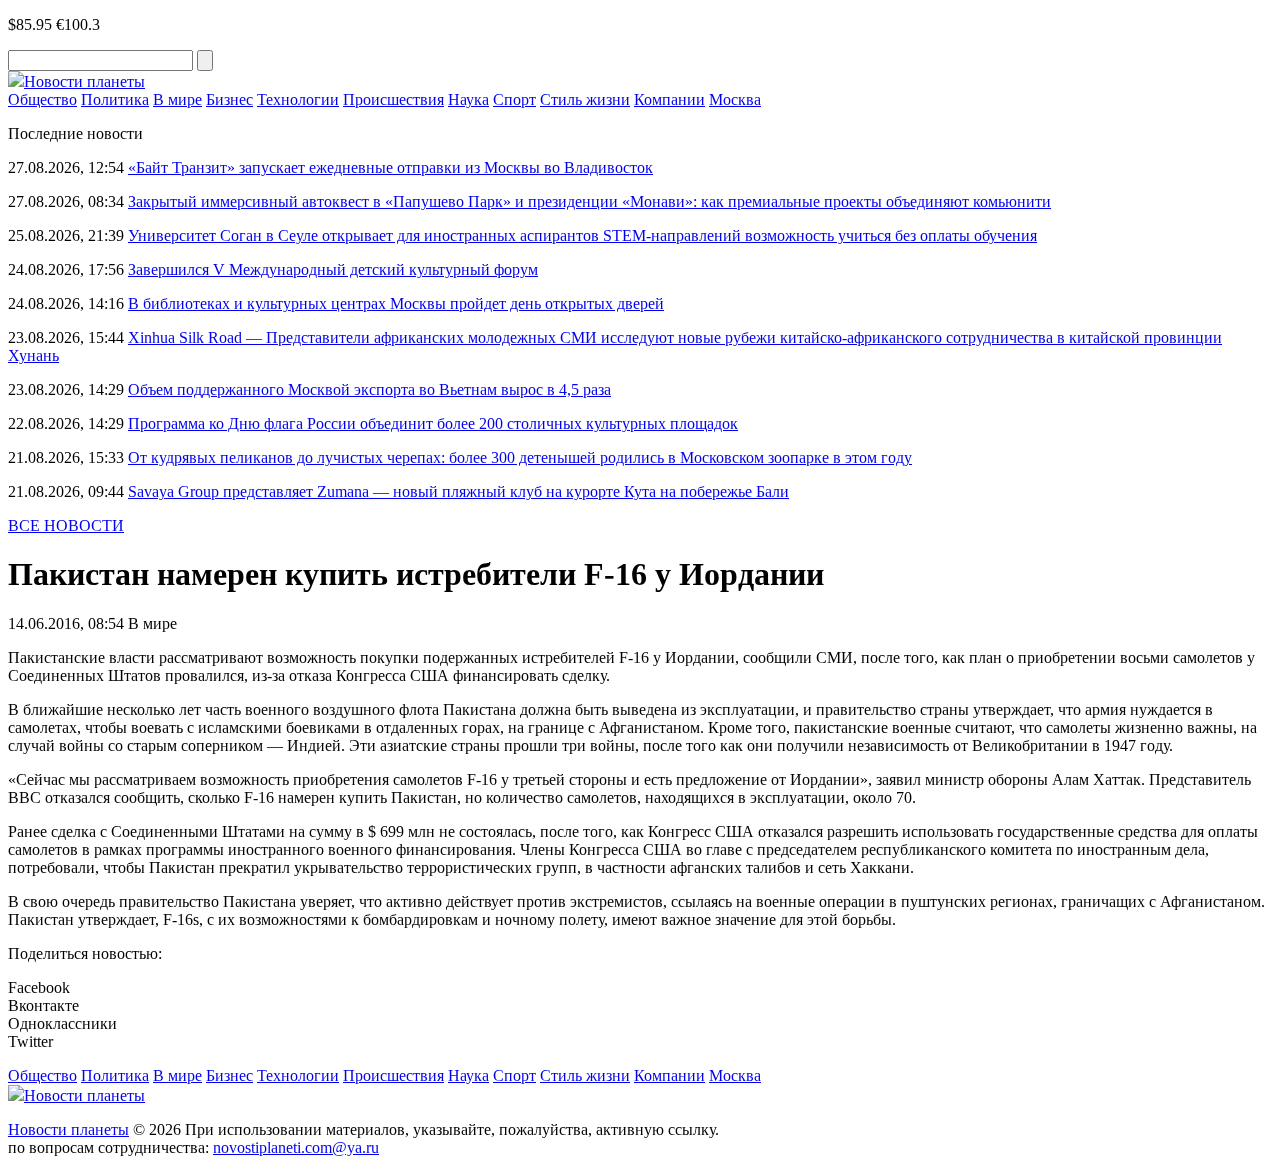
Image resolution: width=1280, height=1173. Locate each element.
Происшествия (393, 99)
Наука (468, 99)
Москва (735, 99)
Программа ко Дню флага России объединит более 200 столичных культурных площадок (433, 423)
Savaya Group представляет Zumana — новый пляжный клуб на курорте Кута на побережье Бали (458, 491)
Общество (42, 99)
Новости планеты (68, 1129)
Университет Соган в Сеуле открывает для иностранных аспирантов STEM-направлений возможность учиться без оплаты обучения (582, 235)
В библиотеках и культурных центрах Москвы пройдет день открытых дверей (396, 303)
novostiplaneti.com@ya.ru (296, 1147)
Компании (669, 99)
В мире (177, 99)
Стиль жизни (585, 99)
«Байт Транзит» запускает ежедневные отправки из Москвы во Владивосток (390, 167)
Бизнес (229, 99)
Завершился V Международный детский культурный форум (333, 269)
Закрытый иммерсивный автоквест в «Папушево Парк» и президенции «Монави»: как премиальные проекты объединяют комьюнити (589, 201)
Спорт (514, 99)
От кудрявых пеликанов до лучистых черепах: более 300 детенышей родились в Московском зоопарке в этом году (520, 457)
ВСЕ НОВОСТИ (66, 525)
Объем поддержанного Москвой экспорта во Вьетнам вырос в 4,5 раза (369, 389)
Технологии (298, 99)
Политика (115, 99)
